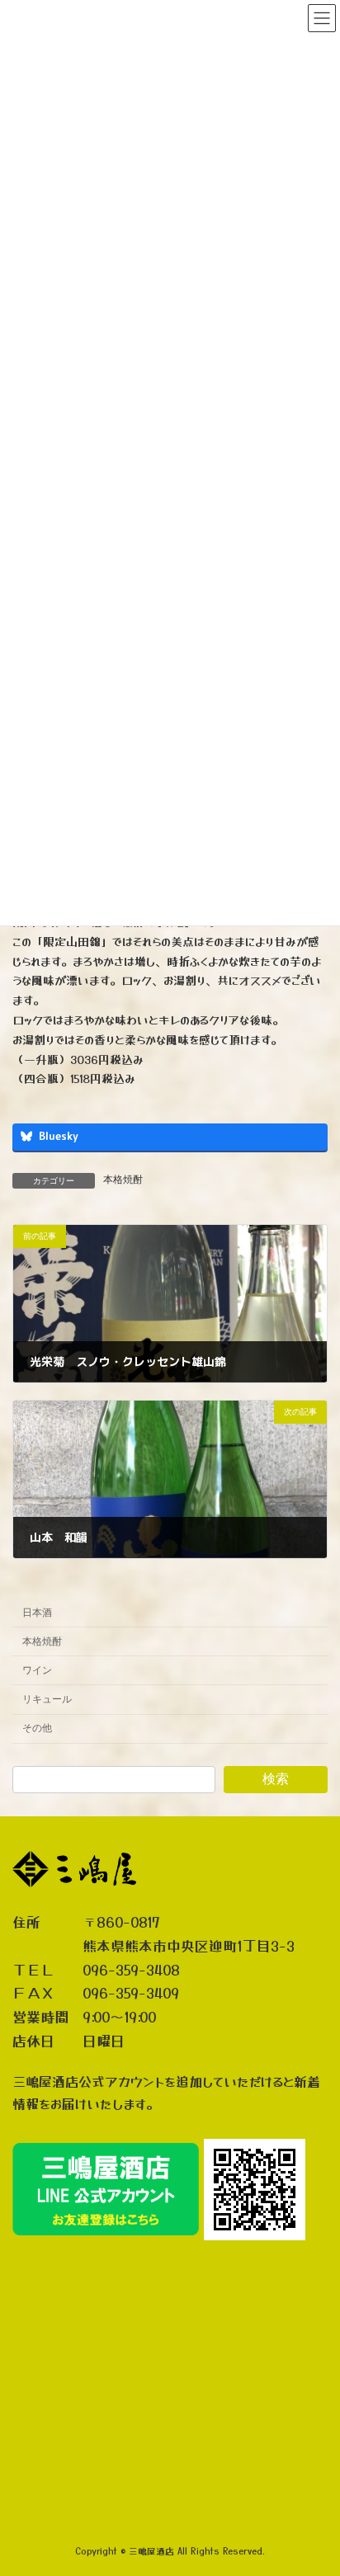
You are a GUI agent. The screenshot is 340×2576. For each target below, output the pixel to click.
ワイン (37, 1669)
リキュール (47, 1699)
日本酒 (37, 1612)
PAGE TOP (316, 2480)
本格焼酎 (123, 1180)
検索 (276, 1779)
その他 (37, 1728)
